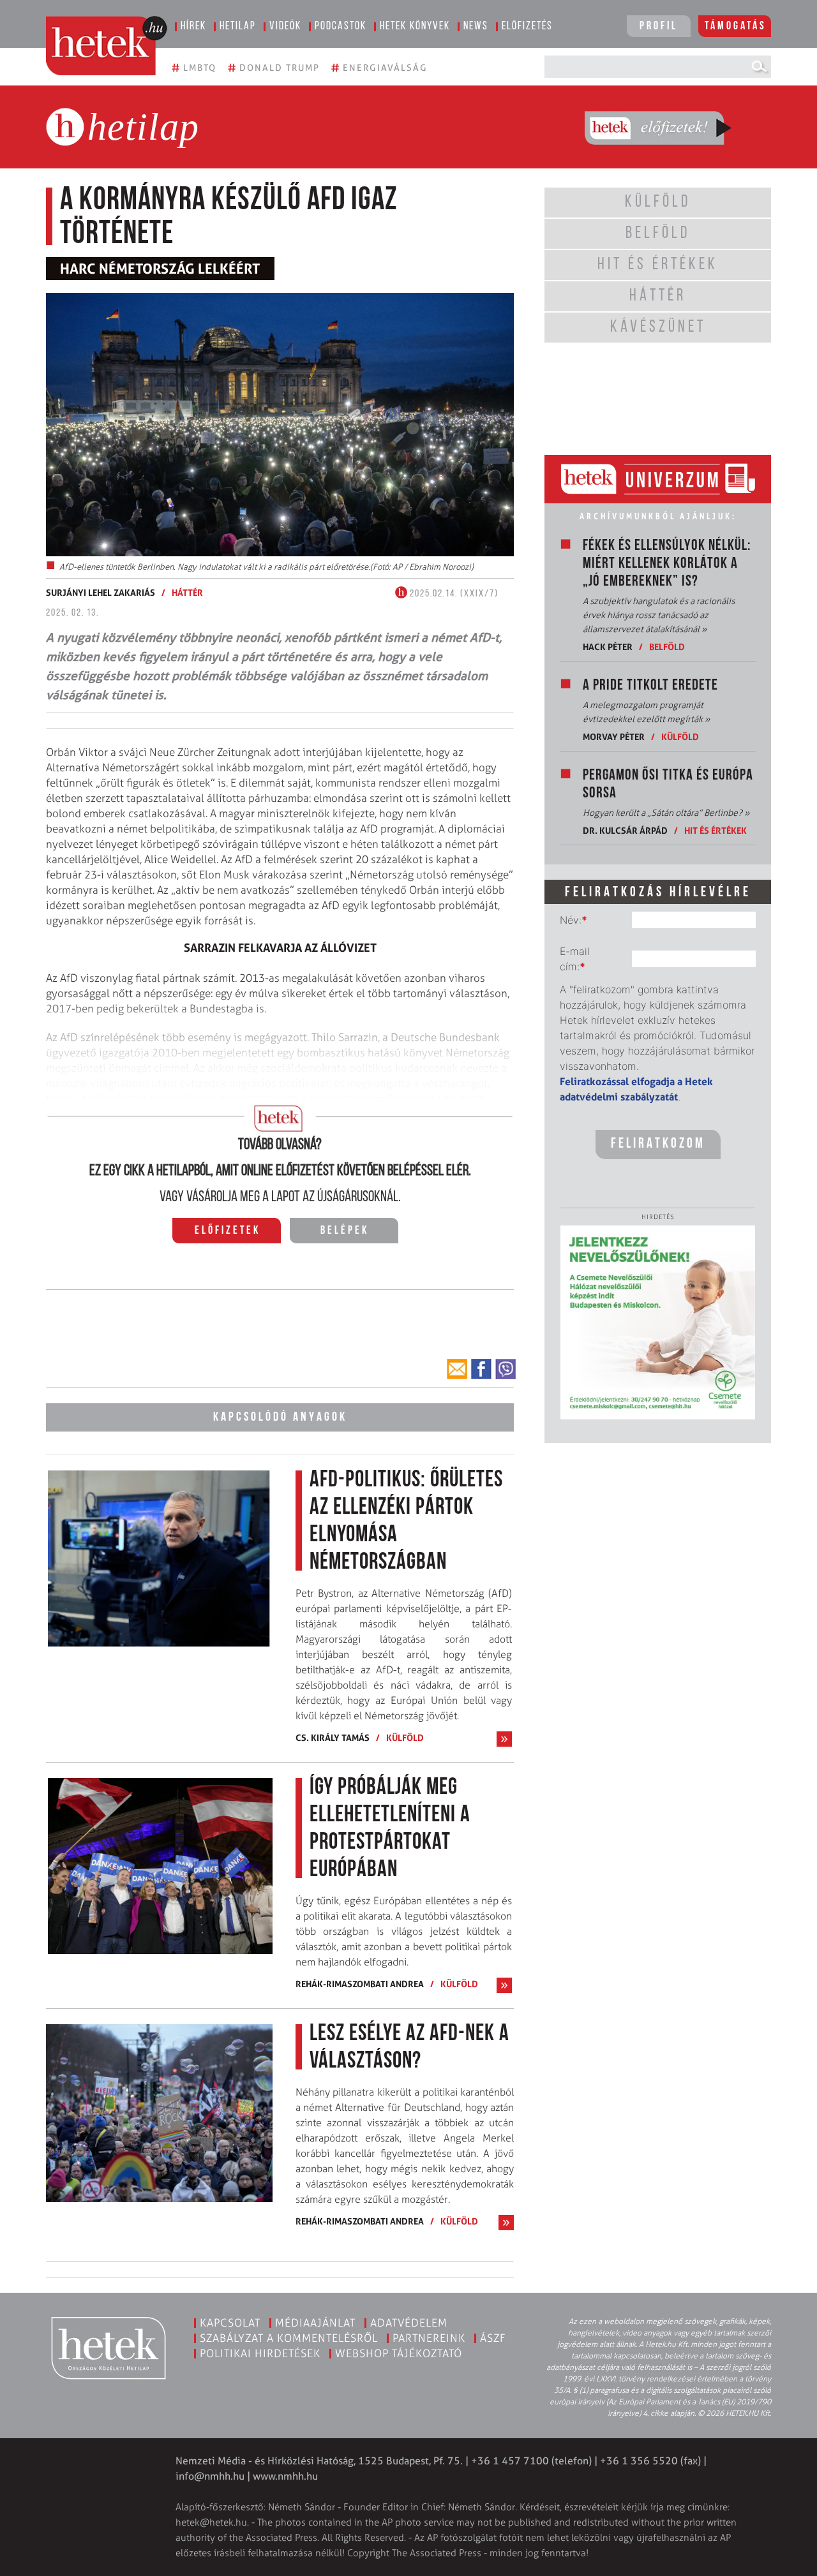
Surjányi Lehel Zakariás (101, 592)
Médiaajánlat (315, 2323)
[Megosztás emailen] (457, 1369)
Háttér (187, 592)
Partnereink (429, 2338)
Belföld (667, 647)
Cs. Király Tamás (333, 1737)
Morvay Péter (614, 737)
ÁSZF (493, 2338)
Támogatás (736, 27)
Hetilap (238, 27)
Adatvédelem (409, 2323)
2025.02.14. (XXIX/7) (453, 594)
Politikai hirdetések (260, 2353)
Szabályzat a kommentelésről (289, 2338)
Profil (659, 27)
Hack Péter (608, 647)
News (476, 27)
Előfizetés (527, 27)
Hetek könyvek (415, 27)
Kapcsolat (230, 2323)
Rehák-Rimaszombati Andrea (360, 1984)
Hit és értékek (716, 830)
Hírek (193, 27)
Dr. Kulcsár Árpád (625, 830)
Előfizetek (228, 1231)
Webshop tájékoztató (399, 2353)
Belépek (345, 1231)
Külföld (405, 1737)
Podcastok (341, 27)
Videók (285, 27)
